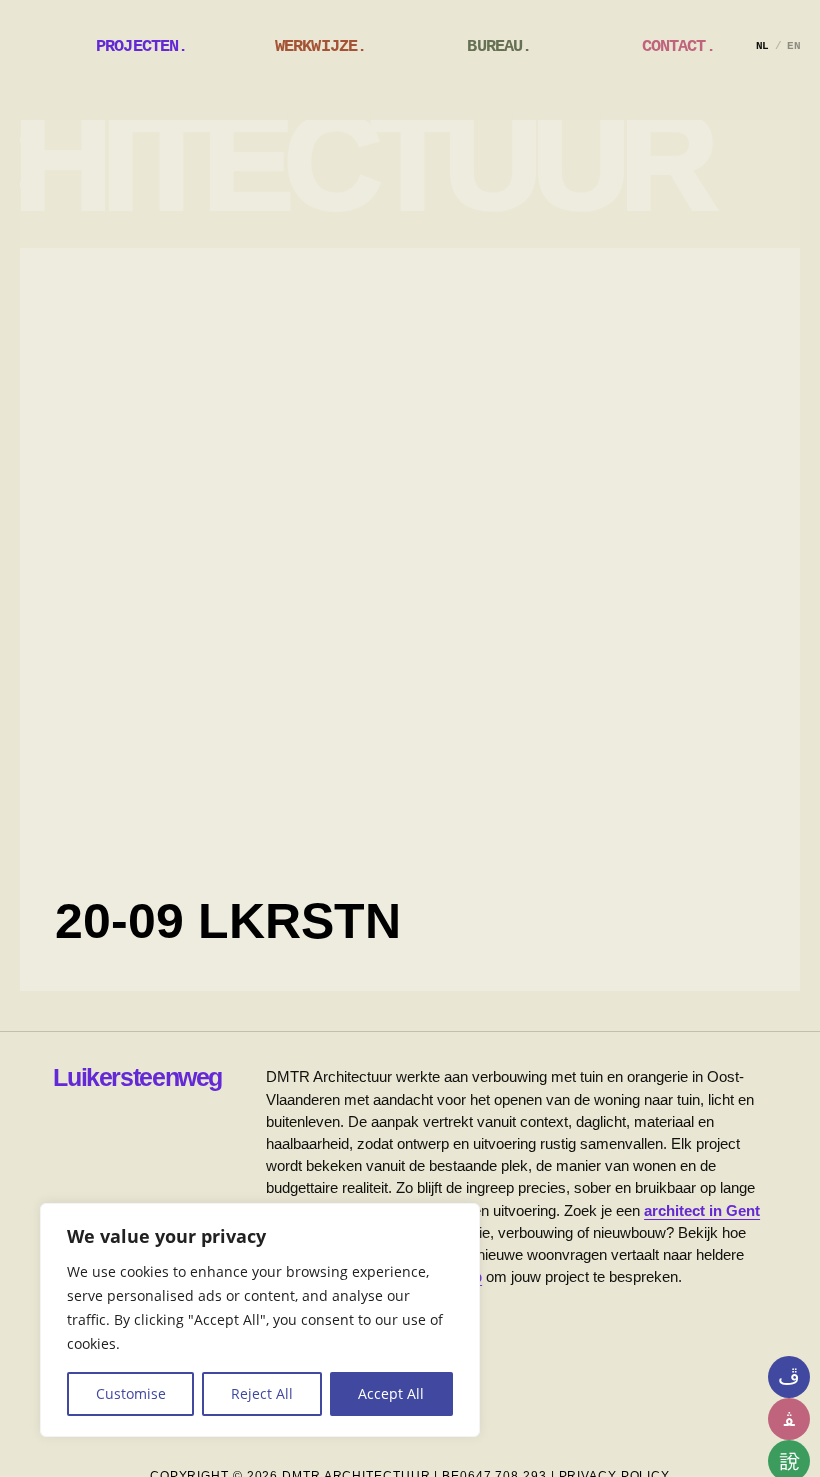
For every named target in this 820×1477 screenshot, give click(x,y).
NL (762, 46)
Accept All (391, 1393)
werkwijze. (321, 46)
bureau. (499, 46)
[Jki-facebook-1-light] (789, 1419)
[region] (260, 1320)
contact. (678, 46)
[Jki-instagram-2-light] (789, 1377)
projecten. (142, 46)
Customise (131, 1393)
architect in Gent (702, 1210)
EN (793, 46)
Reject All (262, 1393)
